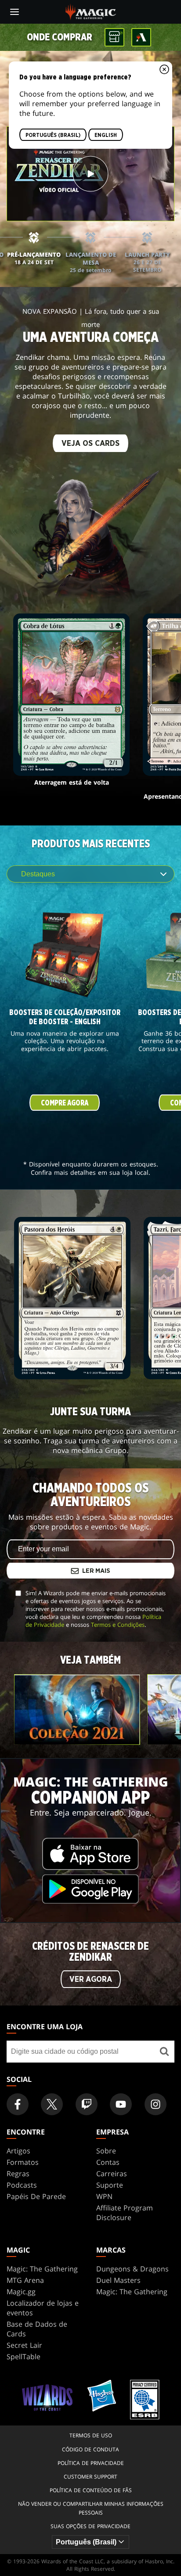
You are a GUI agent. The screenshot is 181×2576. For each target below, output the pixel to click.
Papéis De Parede (36, 2196)
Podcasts (22, 2185)
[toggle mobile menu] (14, 12)
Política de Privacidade (91, 2463)
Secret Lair (24, 2345)
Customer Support (90, 2477)
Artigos (18, 2151)
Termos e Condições (118, 1625)
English (106, 135)
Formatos (23, 2162)
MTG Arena (25, 2280)
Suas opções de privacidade (90, 2526)
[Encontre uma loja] (165, 2052)
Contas (108, 2162)
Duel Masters (118, 2280)
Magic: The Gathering (42, 2269)
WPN (104, 2196)
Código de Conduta (90, 2449)
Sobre (106, 2151)
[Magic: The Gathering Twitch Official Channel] (87, 2104)
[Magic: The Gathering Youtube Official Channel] (121, 2104)
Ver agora (91, 1980)
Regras (18, 2174)
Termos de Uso (91, 2435)
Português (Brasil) (53, 135)
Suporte (110, 2185)
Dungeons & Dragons (132, 2269)
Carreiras (112, 2174)
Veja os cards (90, 444)
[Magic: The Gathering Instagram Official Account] (156, 2104)
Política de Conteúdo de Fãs (91, 2490)
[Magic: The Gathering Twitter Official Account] (52, 2104)
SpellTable (24, 2357)
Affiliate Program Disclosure (125, 2213)
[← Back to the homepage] (91, 11)
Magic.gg (21, 2292)
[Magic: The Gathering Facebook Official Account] (18, 2104)
